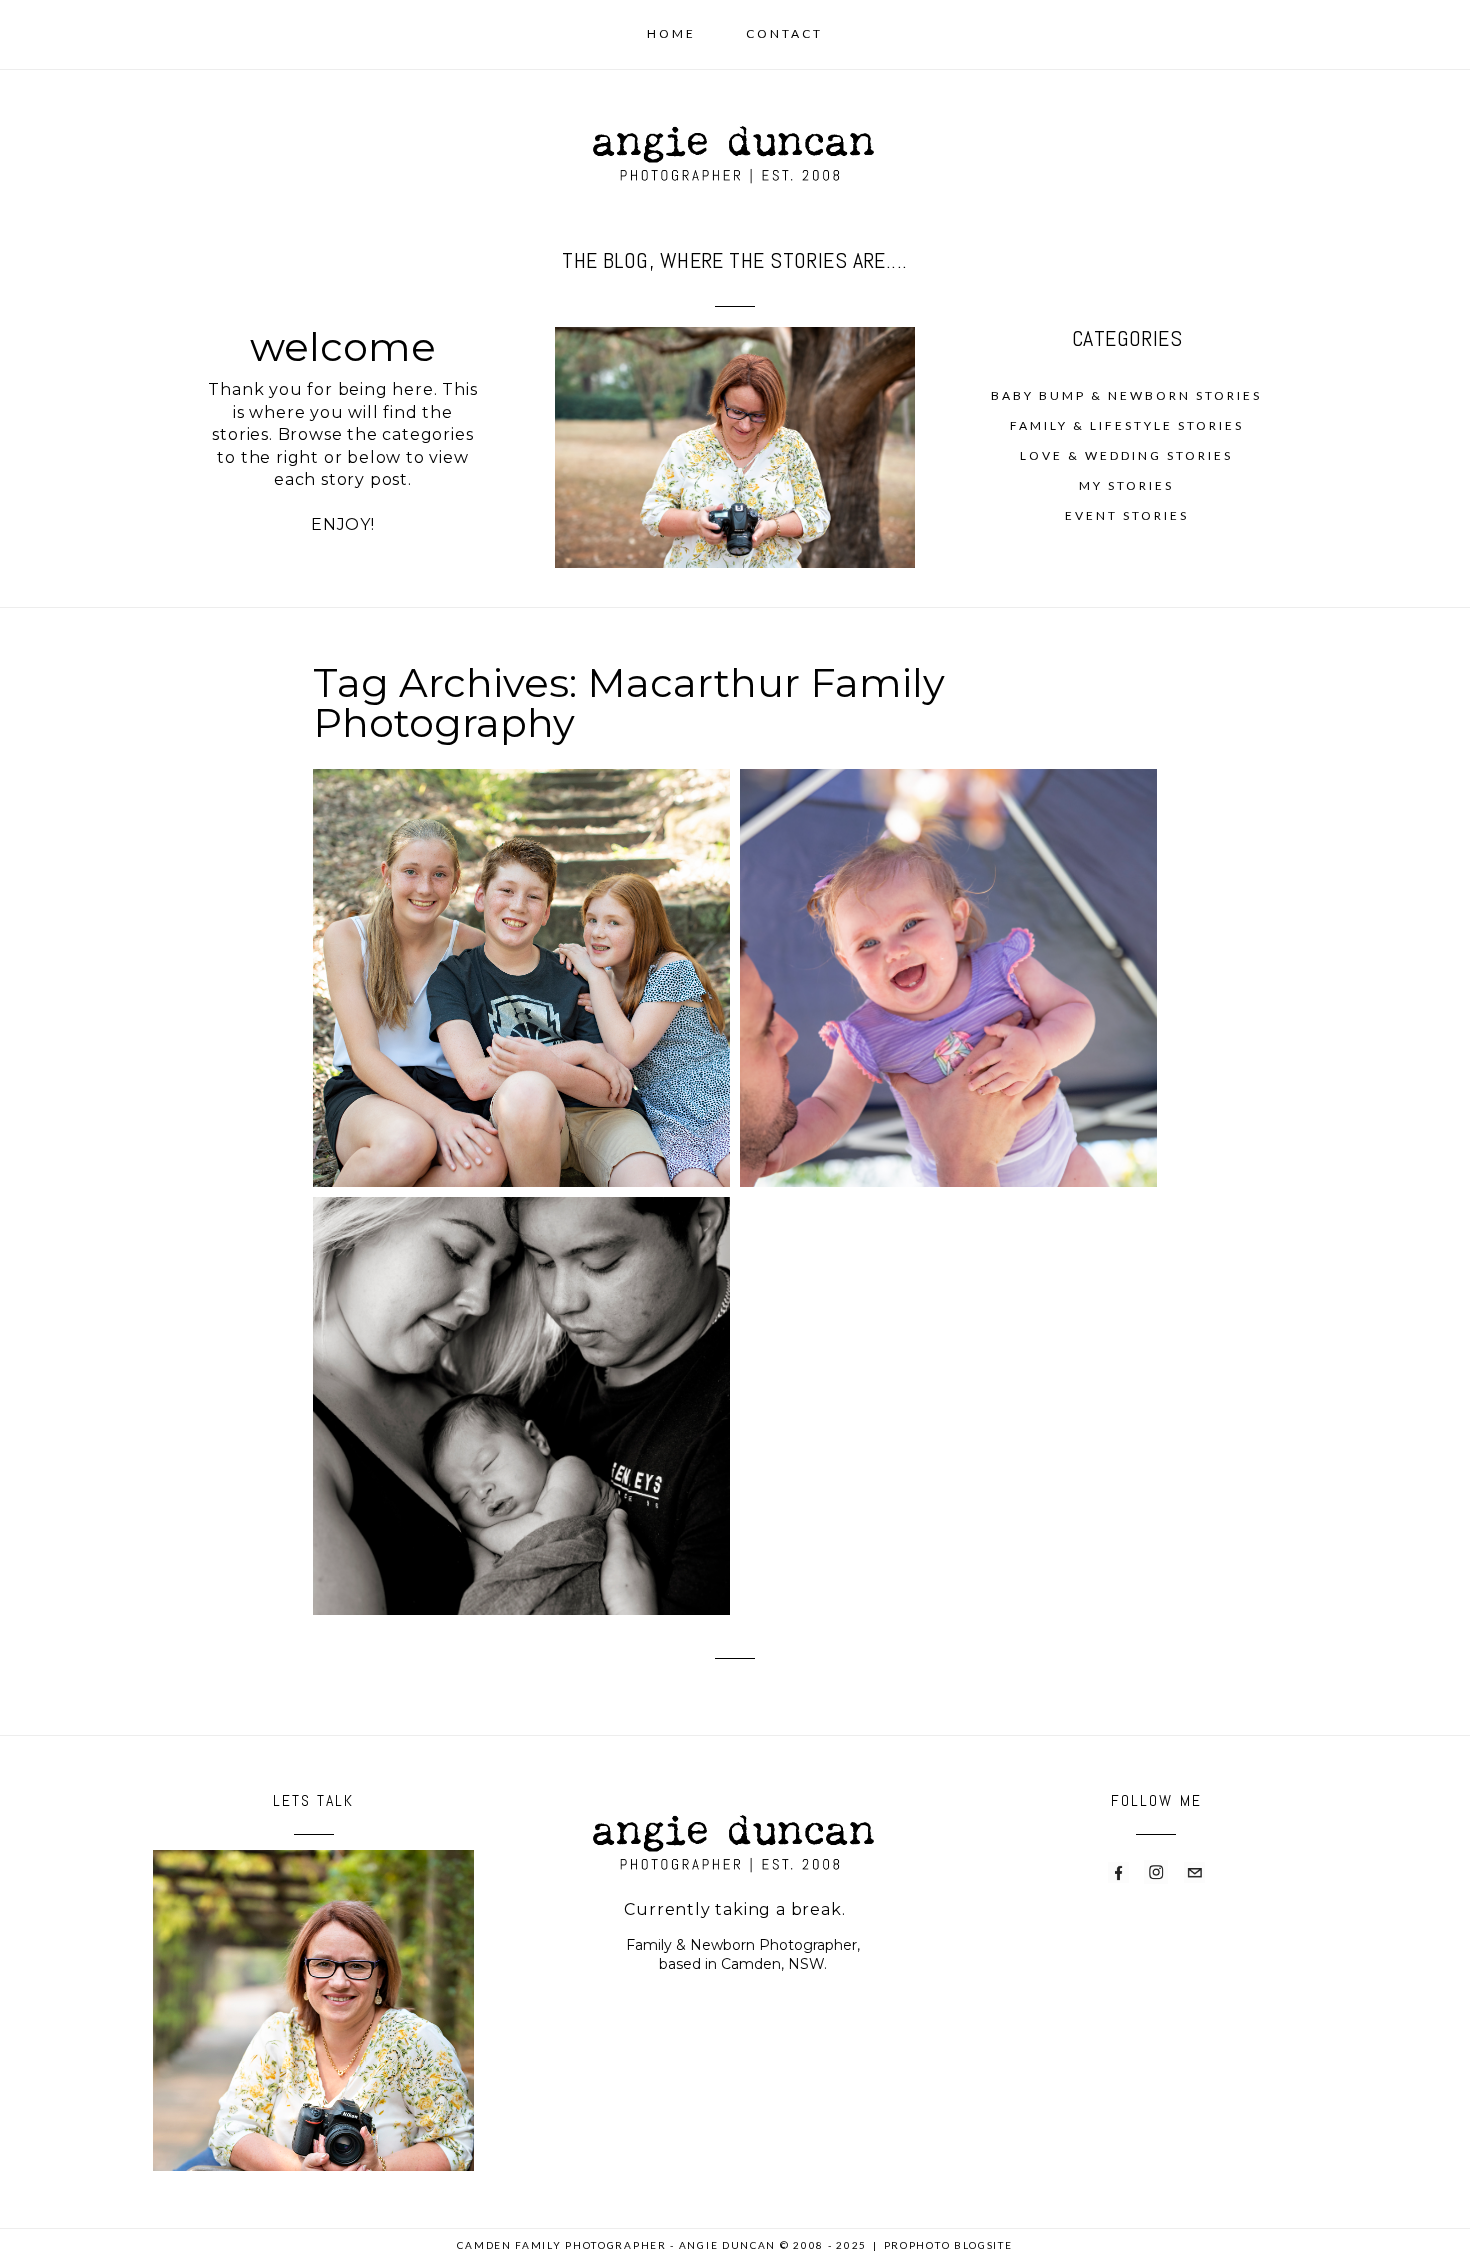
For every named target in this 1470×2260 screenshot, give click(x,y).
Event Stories (1127, 515)
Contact (784, 33)
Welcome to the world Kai (519, 1376)
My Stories (1126, 485)
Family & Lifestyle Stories (1127, 425)
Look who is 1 (946, 937)
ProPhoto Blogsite (948, 2245)
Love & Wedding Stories (1126, 455)
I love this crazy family (519, 937)
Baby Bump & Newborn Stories (1126, 395)
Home (671, 33)
